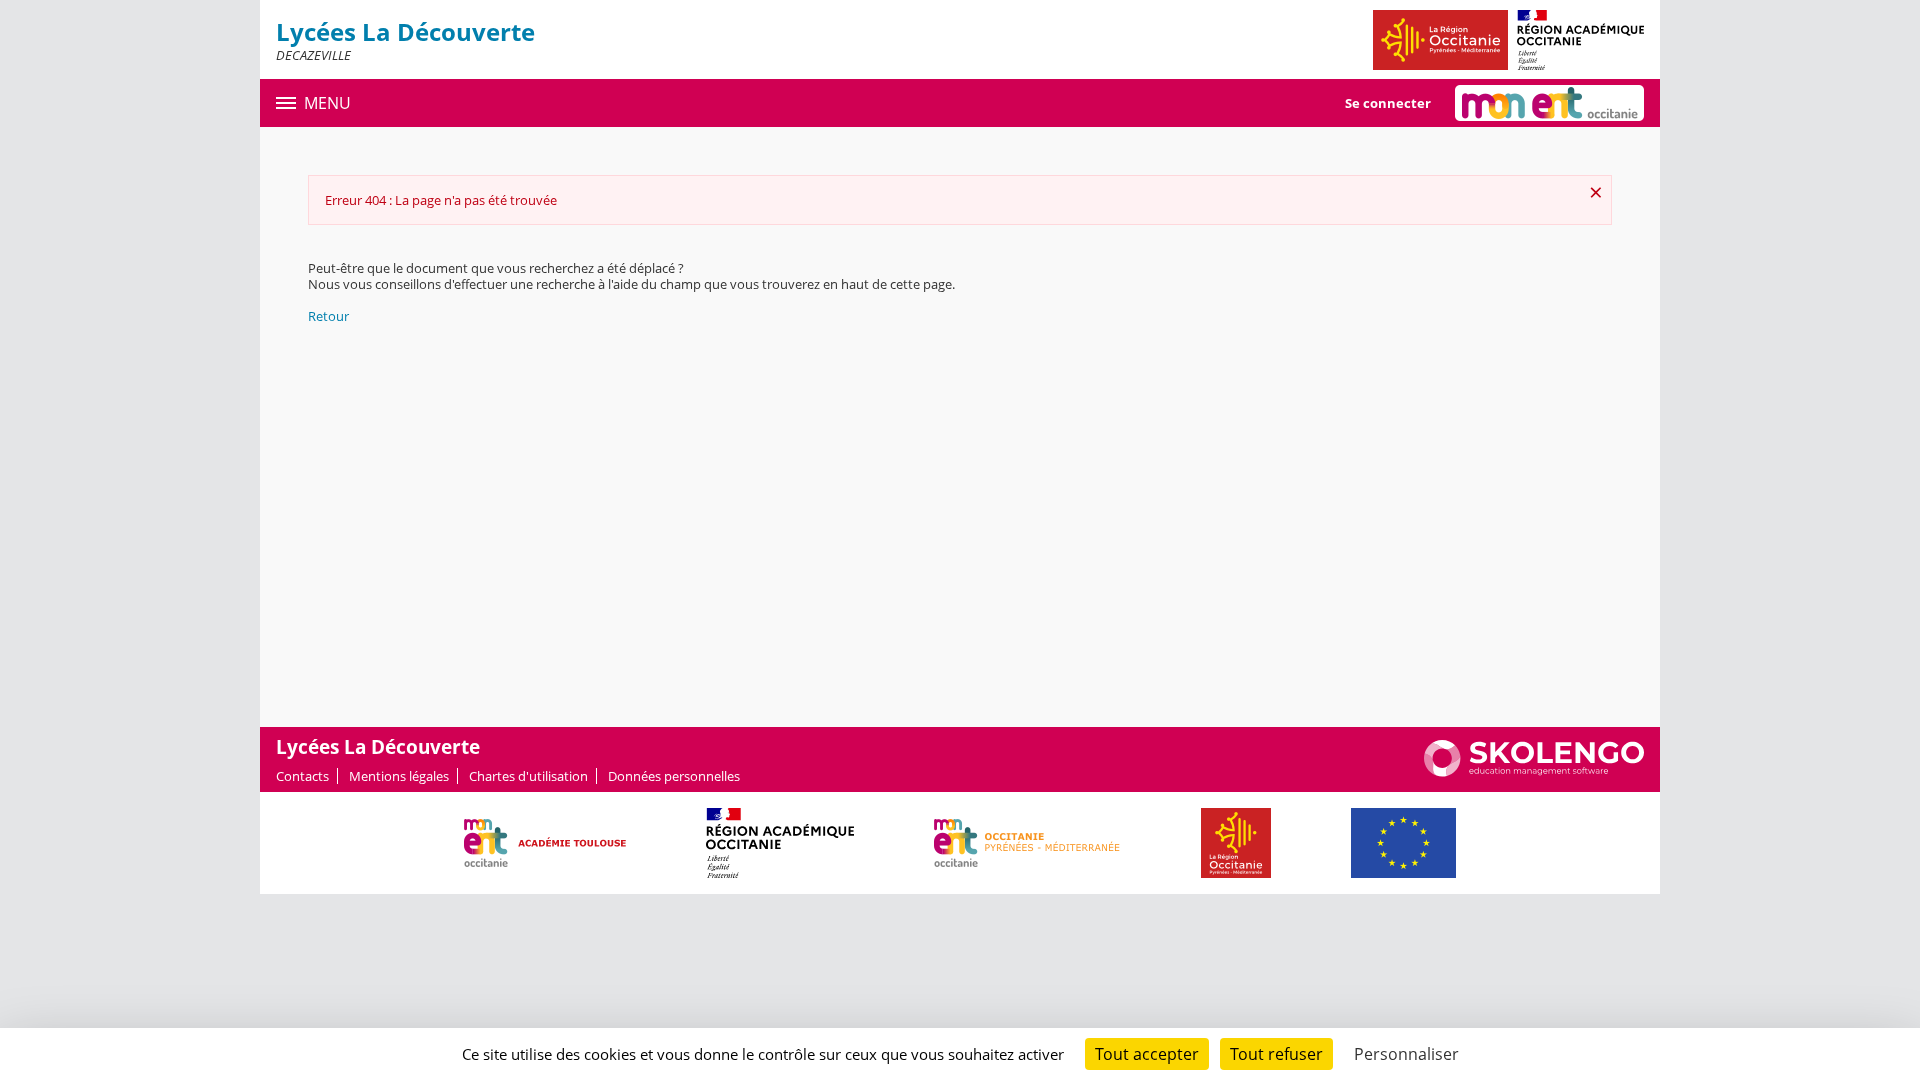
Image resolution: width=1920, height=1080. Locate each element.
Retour (328, 316)
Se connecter (1388, 103)
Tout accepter (1147, 1054)
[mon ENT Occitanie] (1549, 103)
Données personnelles (674, 776)
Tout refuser (1276, 1054)
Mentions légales (399, 776)
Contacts (302, 776)
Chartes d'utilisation (528, 776)
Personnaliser (1406, 1054)
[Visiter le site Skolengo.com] (1534, 772)
